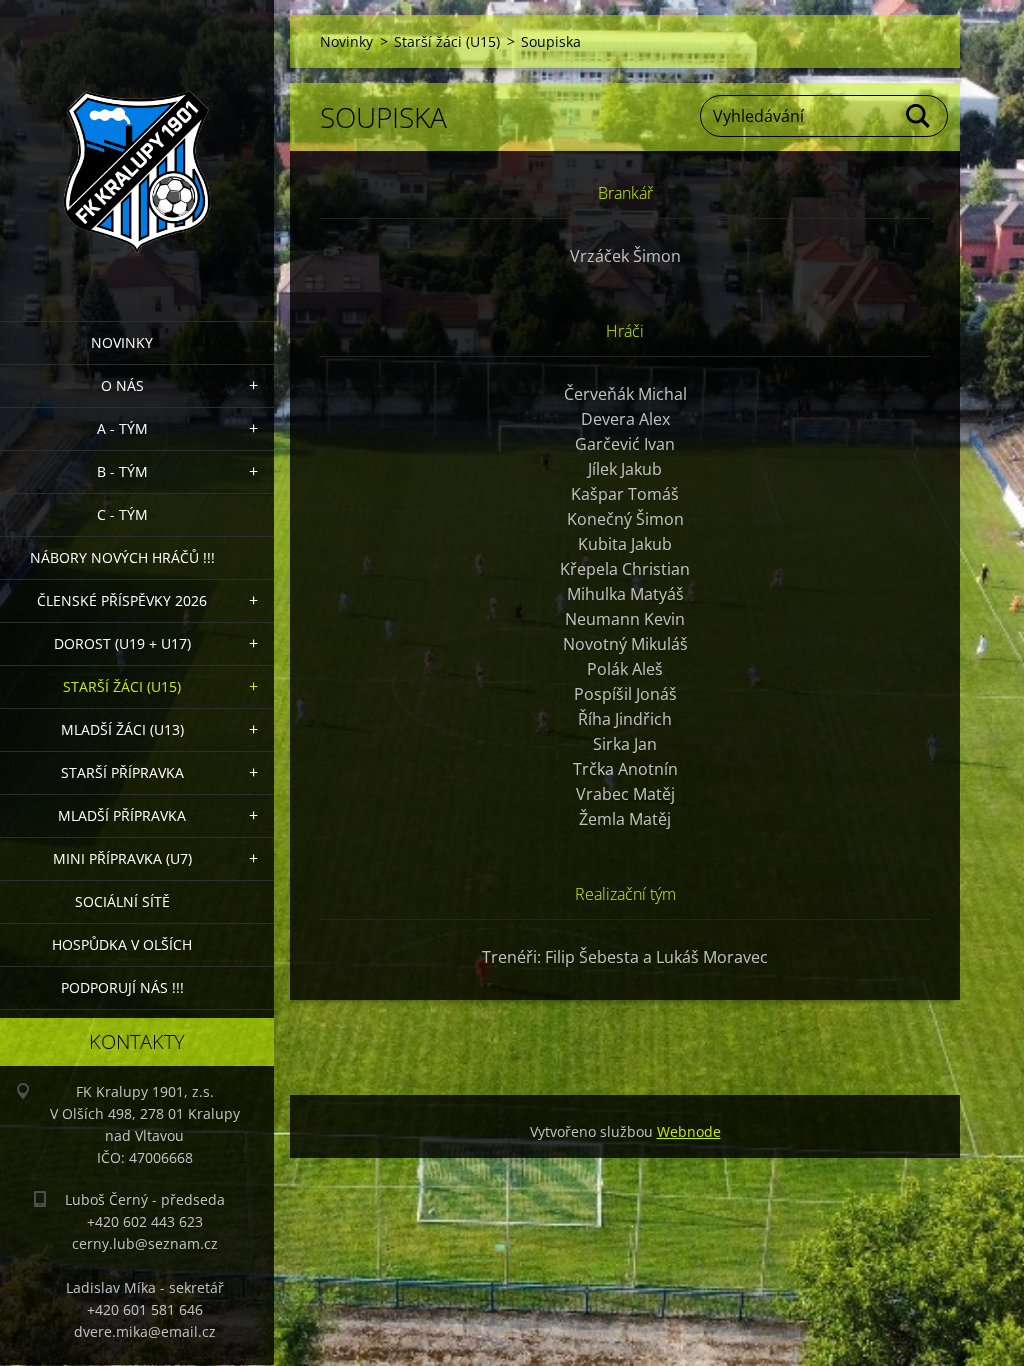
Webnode (689, 1131)
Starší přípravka (122, 772)
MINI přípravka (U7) (122, 858)
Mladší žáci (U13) (122, 729)
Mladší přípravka (122, 815)
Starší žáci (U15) (122, 686)
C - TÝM (122, 514)
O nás (122, 385)
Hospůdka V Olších (122, 944)
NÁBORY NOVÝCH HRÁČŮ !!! (122, 557)
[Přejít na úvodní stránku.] (137, 148)
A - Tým (122, 428)
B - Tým (122, 471)
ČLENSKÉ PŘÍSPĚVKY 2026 (122, 600)
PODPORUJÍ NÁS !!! (122, 987)
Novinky (122, 342)
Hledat (919, 116)
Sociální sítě (122, 901)
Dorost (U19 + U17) (122, 643)
